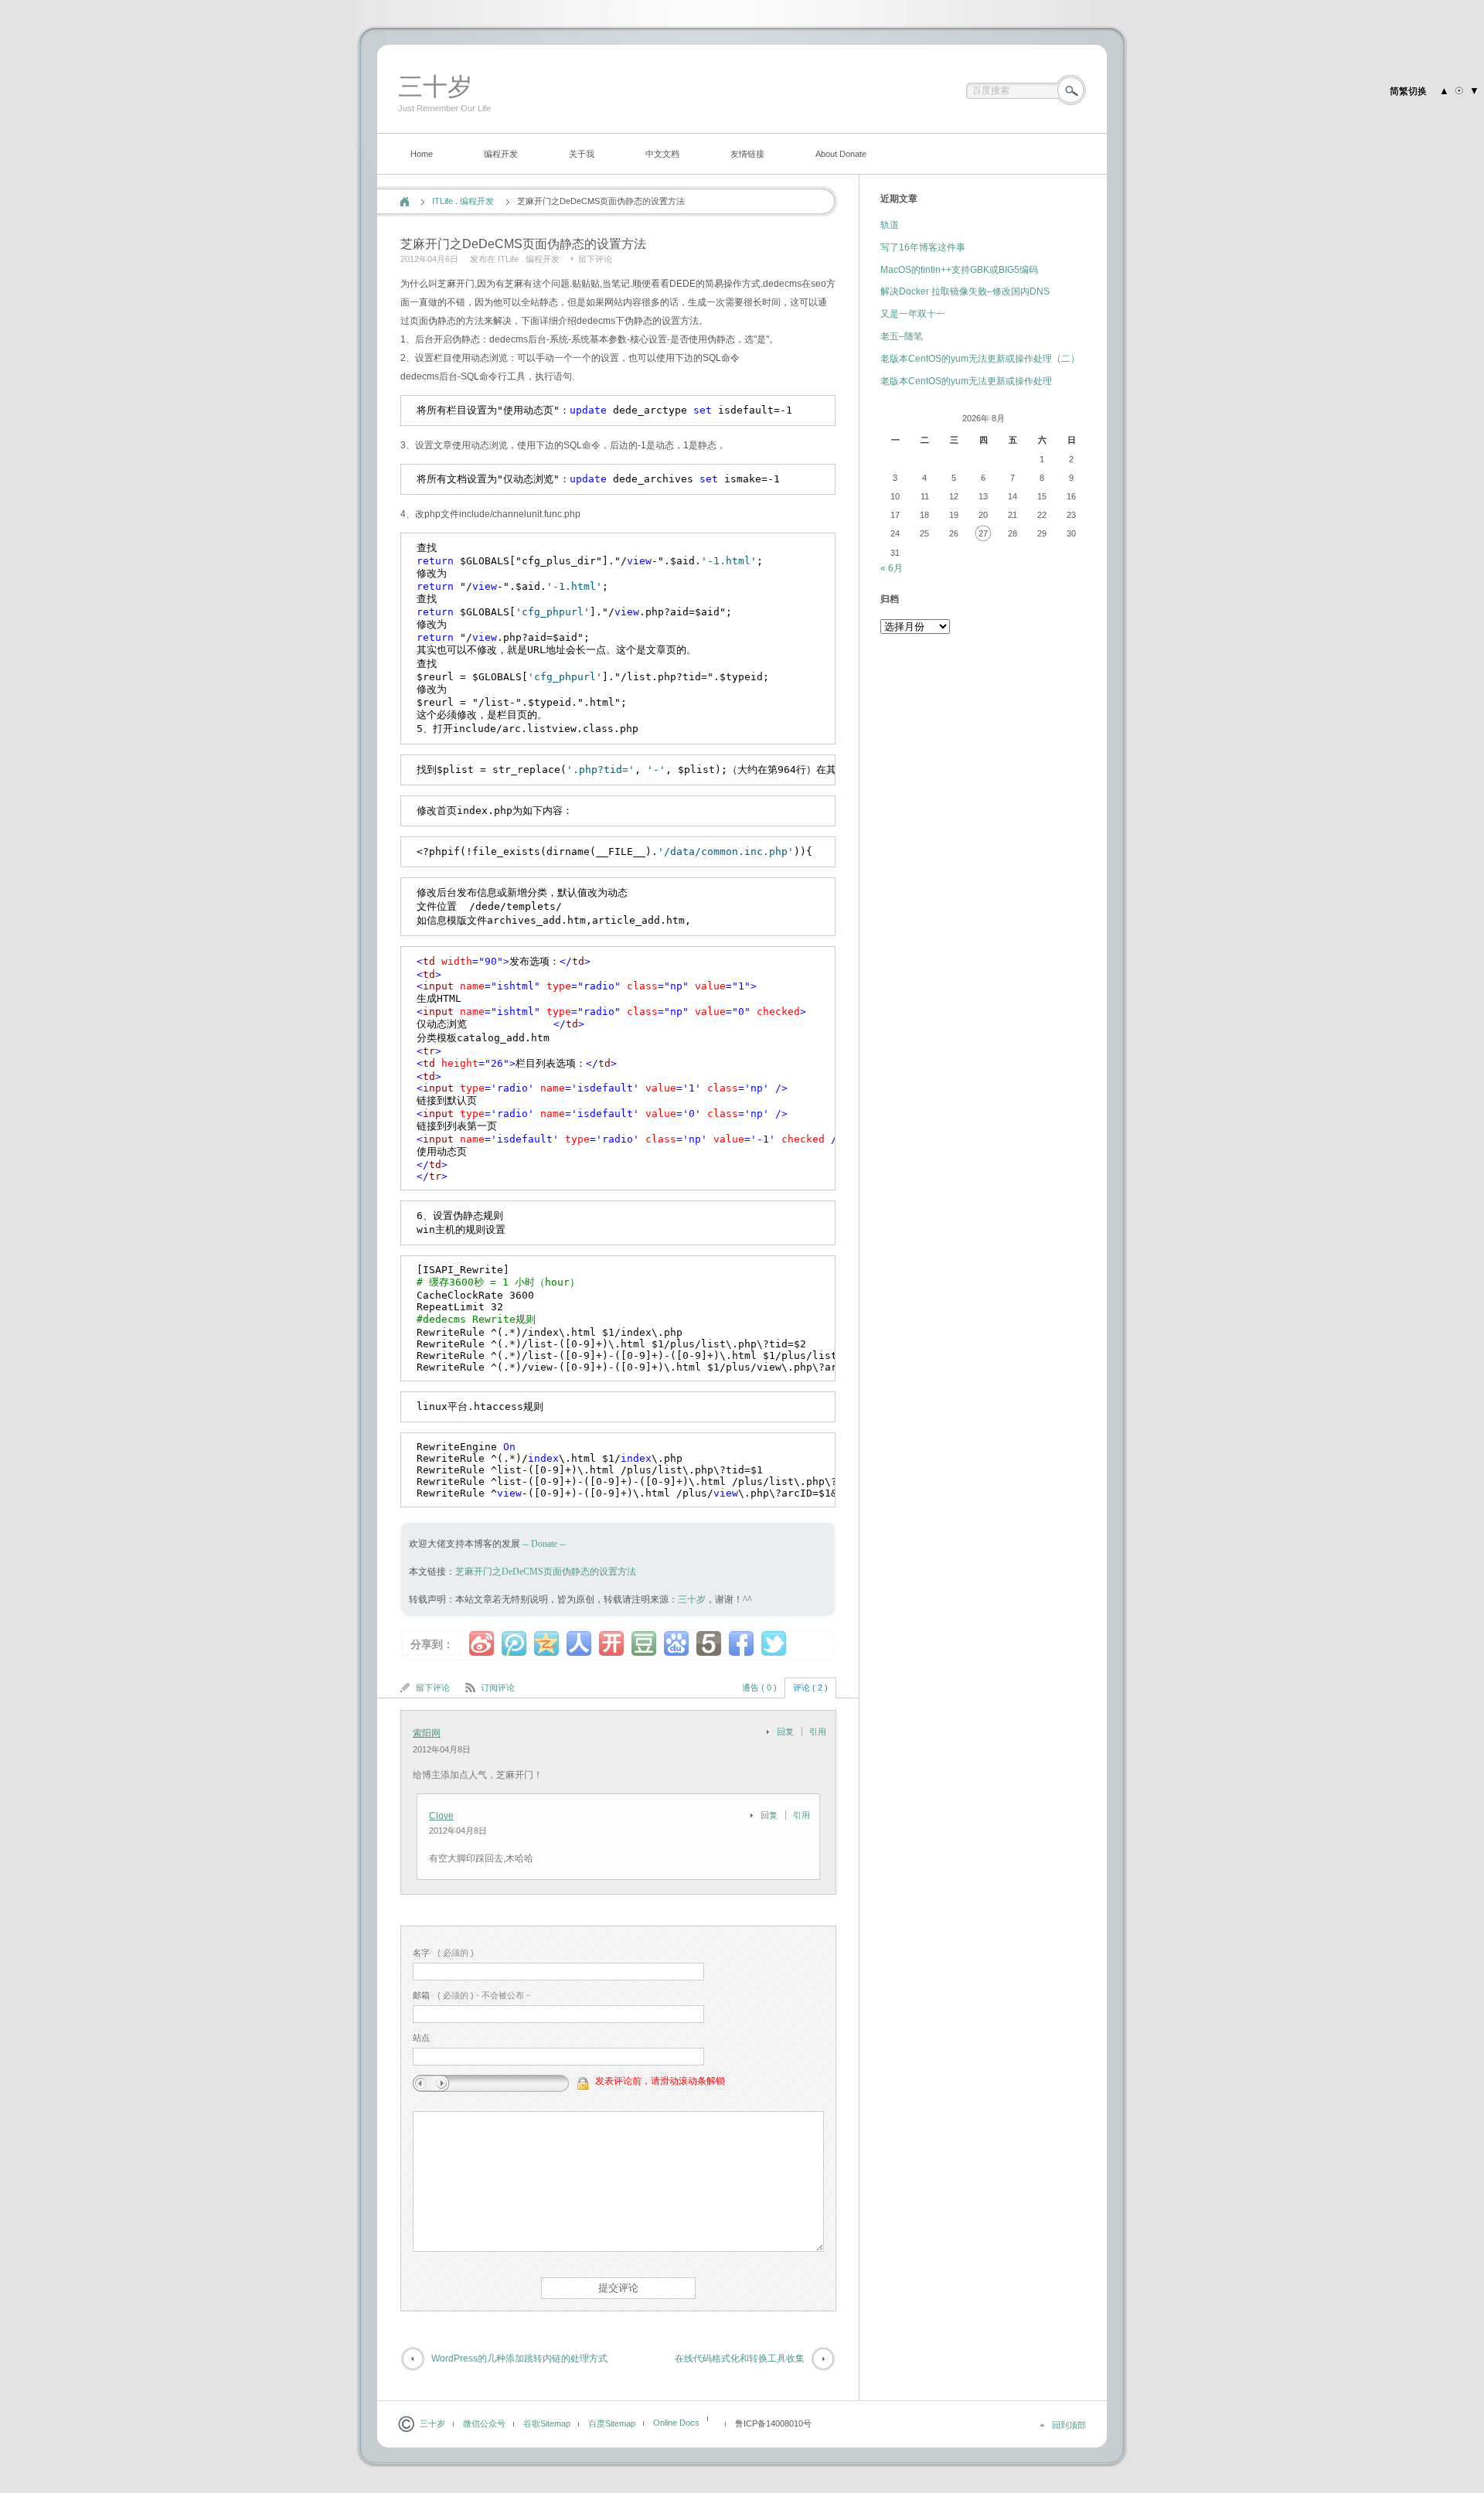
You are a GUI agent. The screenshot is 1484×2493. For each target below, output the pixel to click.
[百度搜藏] (676, 1643)
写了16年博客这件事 (923, 247)
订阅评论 (498, 1688)
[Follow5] (709, 1643)
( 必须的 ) (443, 1953)
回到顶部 (1069, 2425)
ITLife (442, 201)
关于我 (582, 154)
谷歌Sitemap (547, 2423)
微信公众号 (484, 2423)
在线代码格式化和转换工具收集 (740, 2358)
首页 (405, 202)
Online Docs (676, 2423)
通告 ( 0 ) (759, 1688)
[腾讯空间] (546, 1643)
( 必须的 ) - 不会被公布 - (471, 1995)
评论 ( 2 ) (810, 1688)
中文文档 (662, 154)
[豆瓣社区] (644, 1643)
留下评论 (595, 259)
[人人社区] (579, 1643)
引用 (818, 1732)
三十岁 (435, 87)
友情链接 (747, 154)
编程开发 (501, 154)
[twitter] (774, 1643)
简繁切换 (1408, 91)
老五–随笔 (902, 336)
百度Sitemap (612, 2423)
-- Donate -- (543, 1544)
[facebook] (741, 1643)
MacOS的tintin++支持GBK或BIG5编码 (959, 270)
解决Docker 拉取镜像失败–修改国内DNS (965, 291)
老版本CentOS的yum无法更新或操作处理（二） (980, 359)
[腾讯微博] (514, 1643)
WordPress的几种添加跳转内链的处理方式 (519, 2358)
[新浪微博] (482, 1643)
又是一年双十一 (913, 314)
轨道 (890, 225)
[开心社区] (611, 1643)
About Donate (841, 154)
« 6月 (892, 568)
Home (422, 154)
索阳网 (427, 1733)
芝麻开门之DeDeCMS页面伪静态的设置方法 (546, 1572)
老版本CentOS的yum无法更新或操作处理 (966, 381)
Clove (441, 1816)
